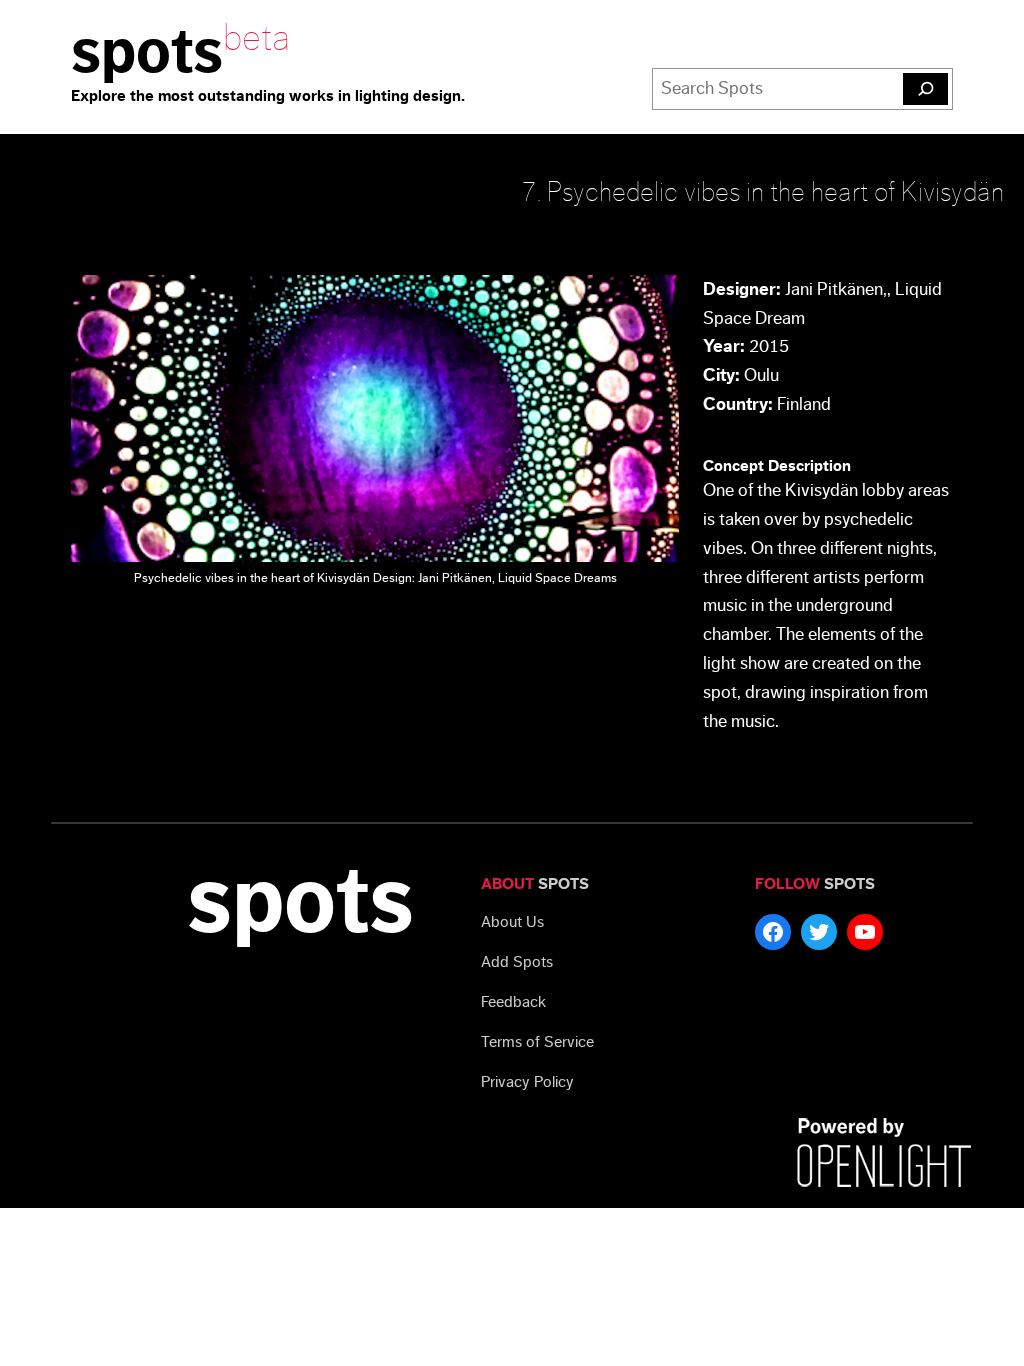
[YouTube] (865, 932)
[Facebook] (773, 932)
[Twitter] (819, 932)
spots (147, 52)
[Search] (925, 89)
